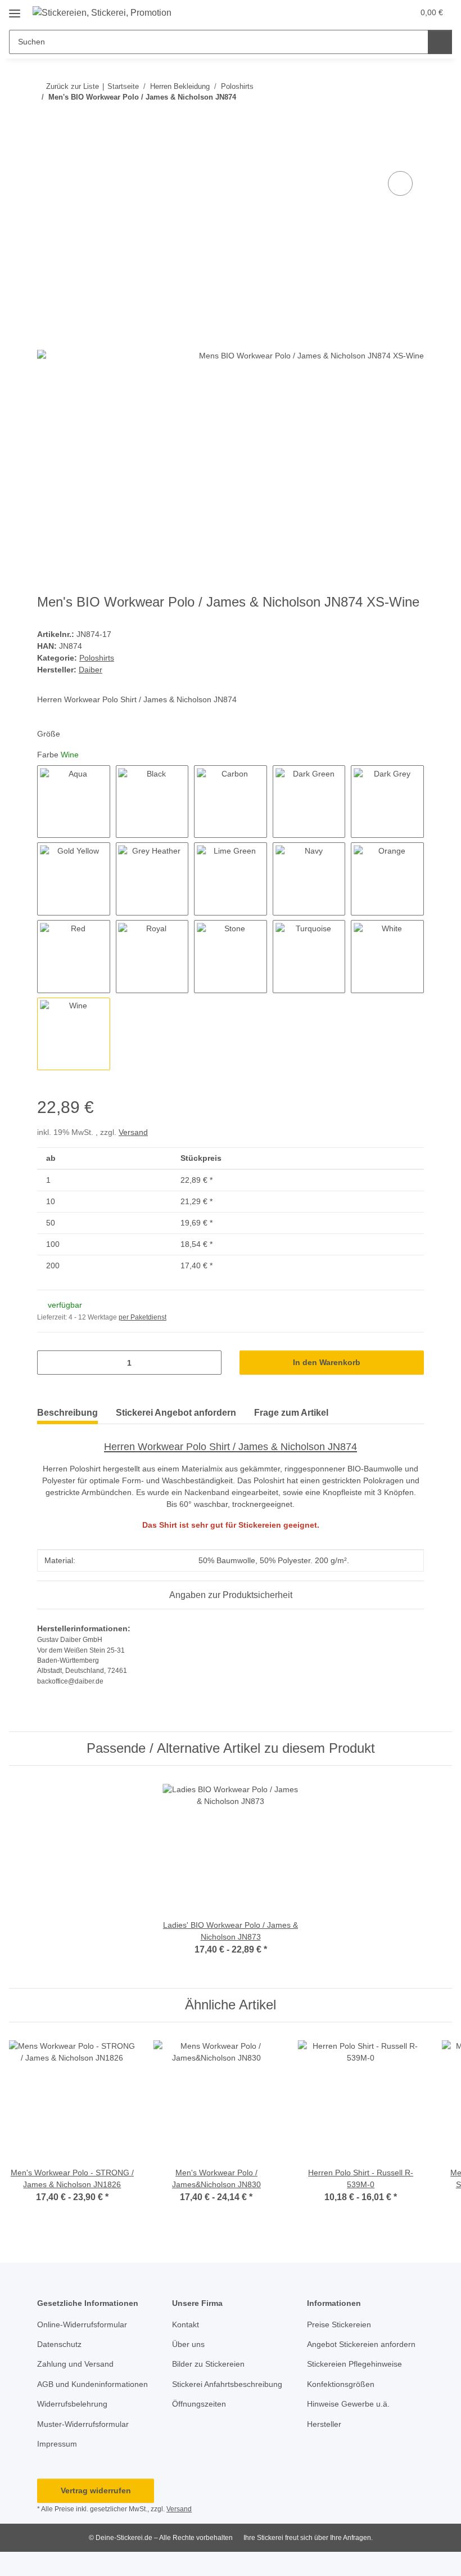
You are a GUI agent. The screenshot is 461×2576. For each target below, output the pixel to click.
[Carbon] (231, 802)
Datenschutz (59, 2344)
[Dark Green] (309, 802)
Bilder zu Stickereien (208, 2364)
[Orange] (387, 879)
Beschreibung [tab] (67, 1413)
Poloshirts (97, 658)
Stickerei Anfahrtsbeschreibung (227, 2384)
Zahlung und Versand (75, 2364)
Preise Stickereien (339, 2324)
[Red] (74, 957)
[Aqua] (74, 802)
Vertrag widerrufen (96, 2490)
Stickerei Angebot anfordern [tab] (176, 1413)
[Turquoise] (309, 957)
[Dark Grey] (387, 802)
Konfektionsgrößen (341, 2384)
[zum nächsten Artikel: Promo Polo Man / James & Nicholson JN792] (412, 120)
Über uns (188, 2344)
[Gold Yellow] (74, 879)
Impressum (57, 2444)
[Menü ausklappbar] (15, 9)
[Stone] (231, 957)
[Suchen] (440, 42)
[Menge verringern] (50, 1363)
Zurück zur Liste (73, 86)
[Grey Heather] (152, 879)
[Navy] (309, 879)
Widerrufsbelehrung (72, 2404)
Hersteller (324, 2424)
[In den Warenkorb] (46, 156)
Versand (133, 1132)
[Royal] (152, 957)
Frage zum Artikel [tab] (291, 1413)
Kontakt (186, 2324)
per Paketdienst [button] (143, 1317)
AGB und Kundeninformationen (92, 2384)
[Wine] (74, 1034)
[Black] (152, 802)
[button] (381, 12)
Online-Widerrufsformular (82, 2324)
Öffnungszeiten (199, 2404)
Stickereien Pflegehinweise (354, 2364)
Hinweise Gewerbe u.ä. (348, 2404)
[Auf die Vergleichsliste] (400, 183)
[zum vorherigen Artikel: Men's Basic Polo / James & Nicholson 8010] (388, 120)
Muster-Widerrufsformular (83, 2424)
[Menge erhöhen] (209, 1363)
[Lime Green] (231, 879)
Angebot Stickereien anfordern (361, 2344)
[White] (387, 957)
